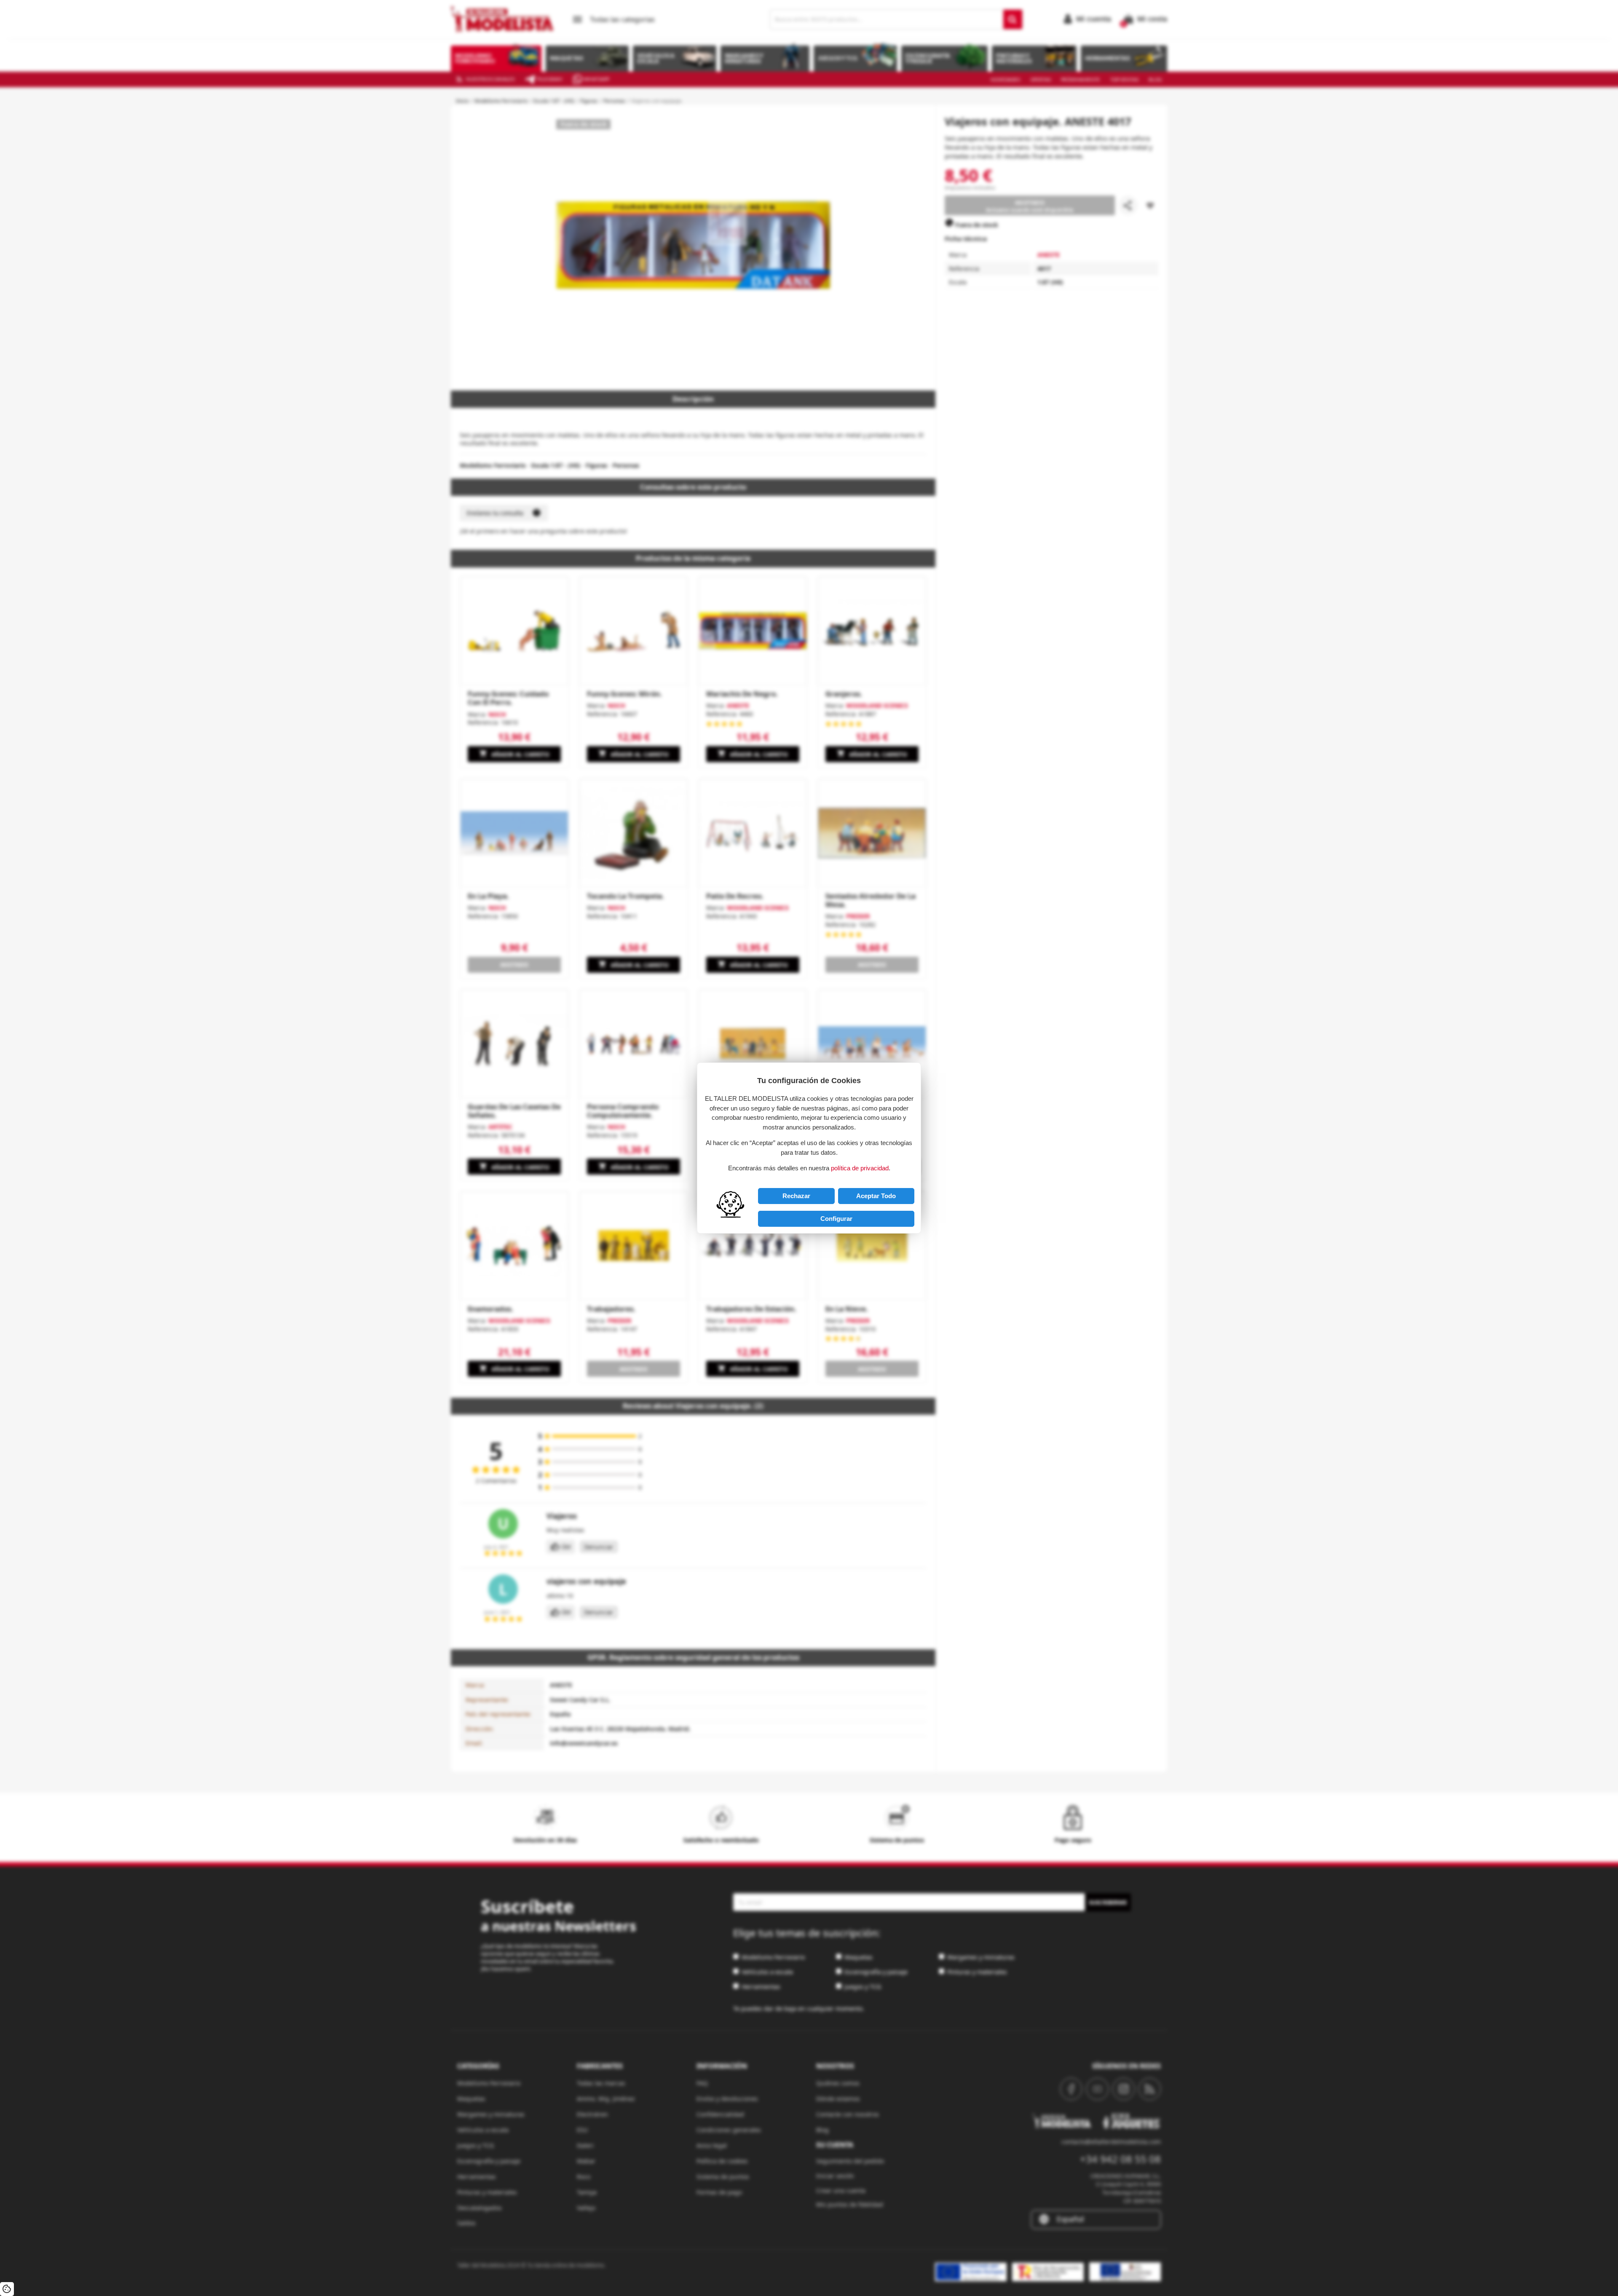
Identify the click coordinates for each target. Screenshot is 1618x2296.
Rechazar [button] (796, 1196)
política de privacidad (860, 1168)
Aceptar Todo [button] (876, 1196)
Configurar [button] (836, 1219)
